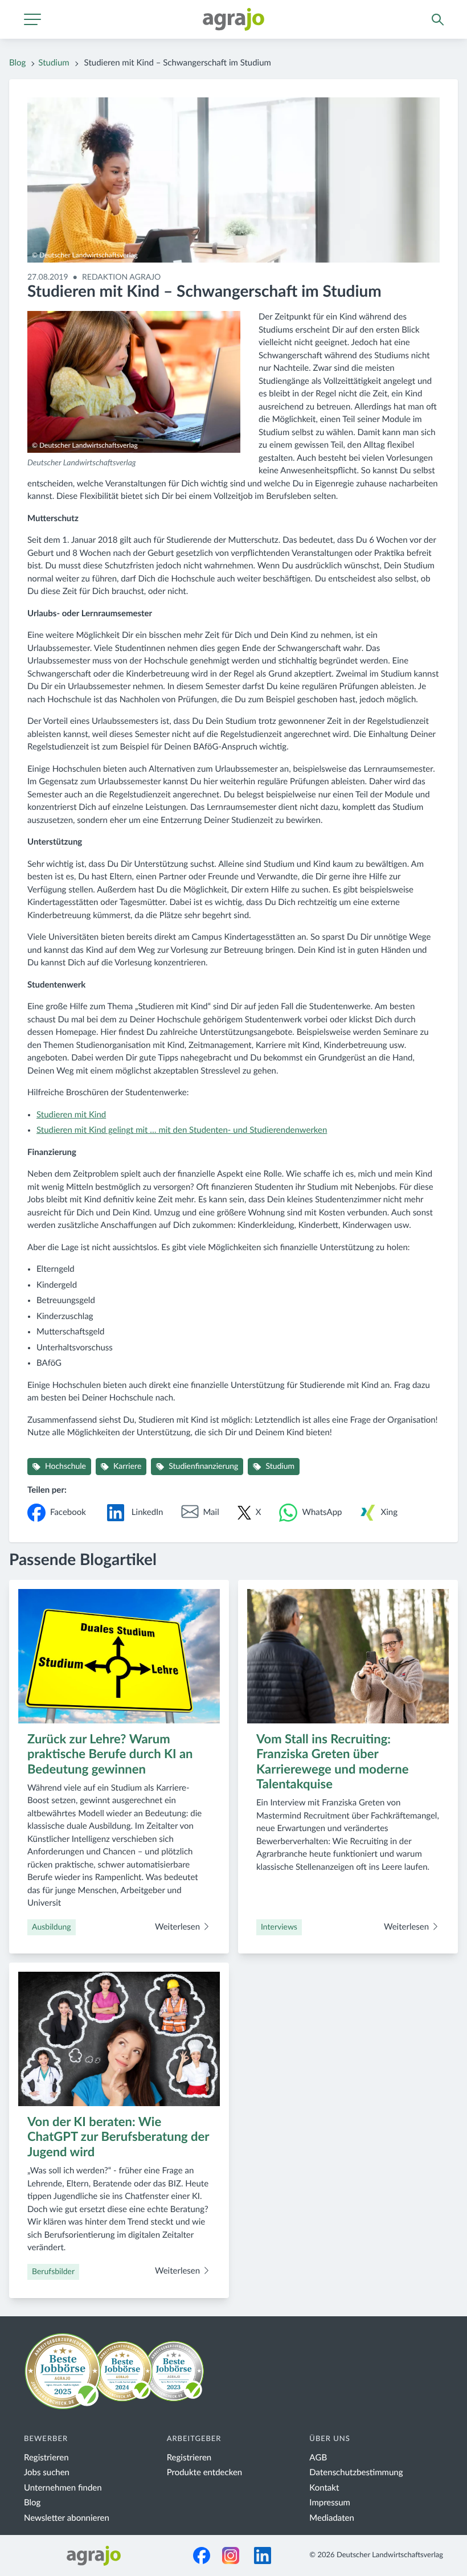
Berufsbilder (53, 2272)
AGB (318, 2458)
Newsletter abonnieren (67, 2518)
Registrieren (46, 2458)
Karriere (127, 1467)
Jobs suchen (47, 2473)
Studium (54, 63)
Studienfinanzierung (203, 1467)
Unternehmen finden (63, 2488)
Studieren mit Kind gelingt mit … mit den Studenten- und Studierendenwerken (182, 1130)
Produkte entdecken (205, 2473)
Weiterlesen (179, 1927)
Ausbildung (52, 1927)
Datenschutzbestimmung (356, 2473)
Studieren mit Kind (71, 1115)
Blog (17, 63)
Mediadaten (332, 2518)
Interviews (279, 1927)
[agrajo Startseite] (233, 19)
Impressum (330, 2503)
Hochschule (65, 1467)
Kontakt (324, 2488)
